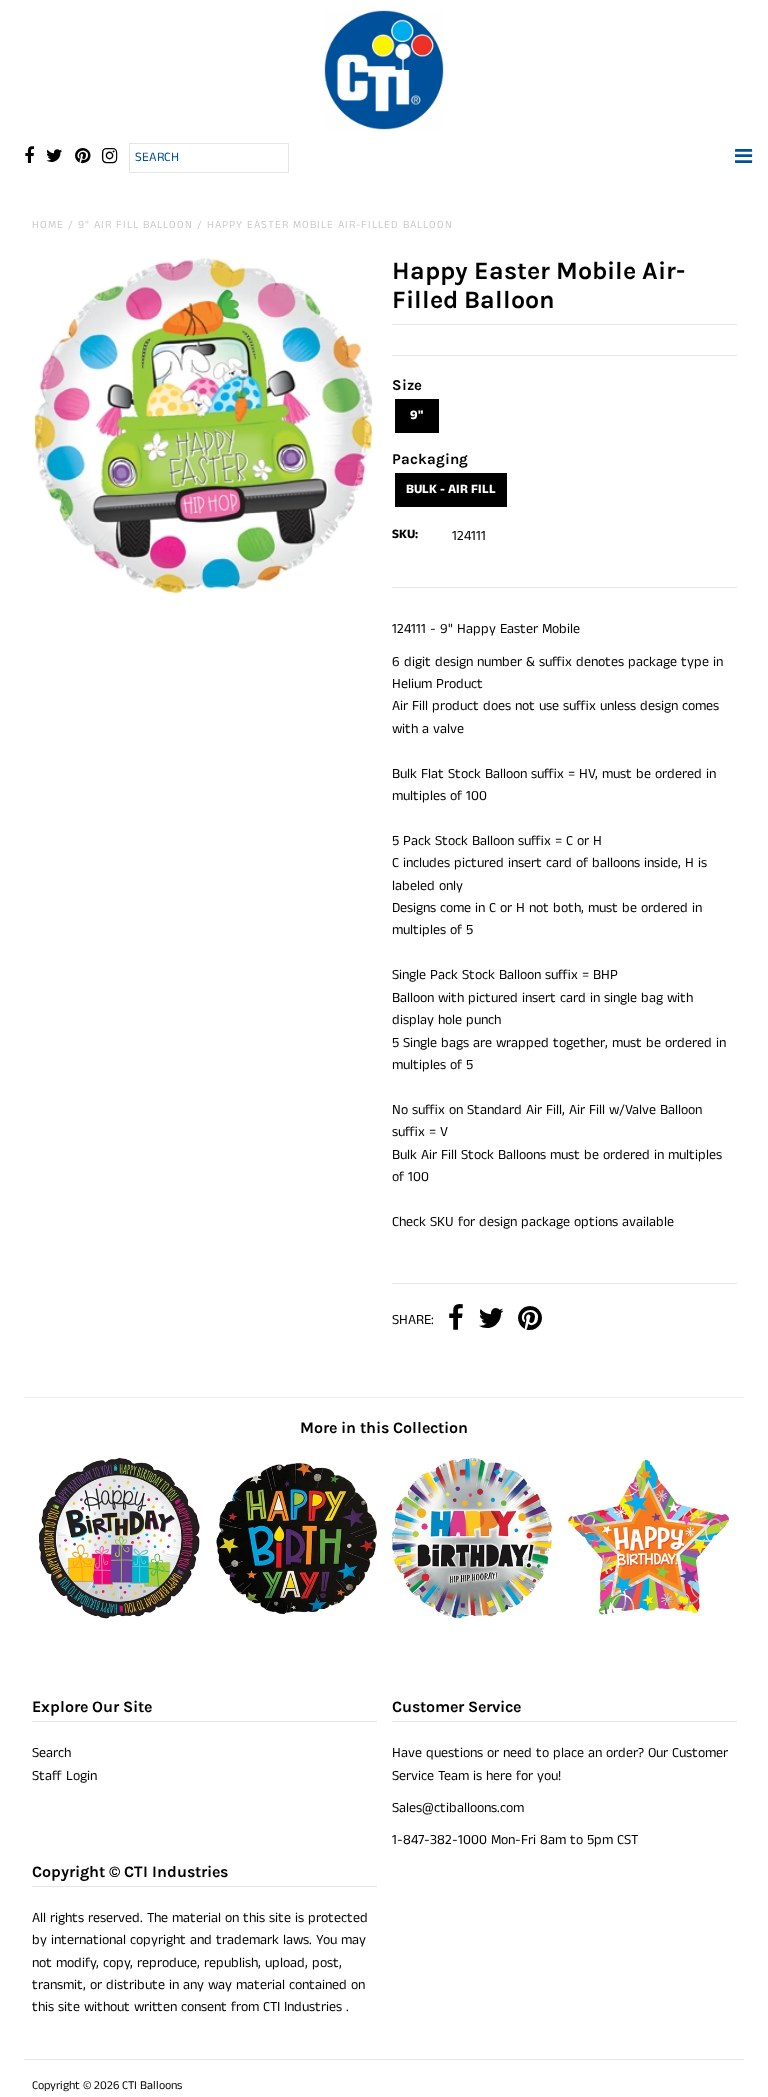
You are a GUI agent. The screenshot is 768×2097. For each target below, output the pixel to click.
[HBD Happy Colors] (472, 1615)
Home (48, 225)
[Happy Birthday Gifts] (120, 1615)
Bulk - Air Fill (451, 489)
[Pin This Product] (530, 1320)
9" (416, 415)
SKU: (405, 534)
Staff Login (64, 1776)
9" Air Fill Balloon (135, 225)
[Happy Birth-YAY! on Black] (296, 1615)
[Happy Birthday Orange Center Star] (649, 1615)
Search (51, 1753)
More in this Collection (384, 1427)
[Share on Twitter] (491, 1320)
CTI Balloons (152, 2085)
